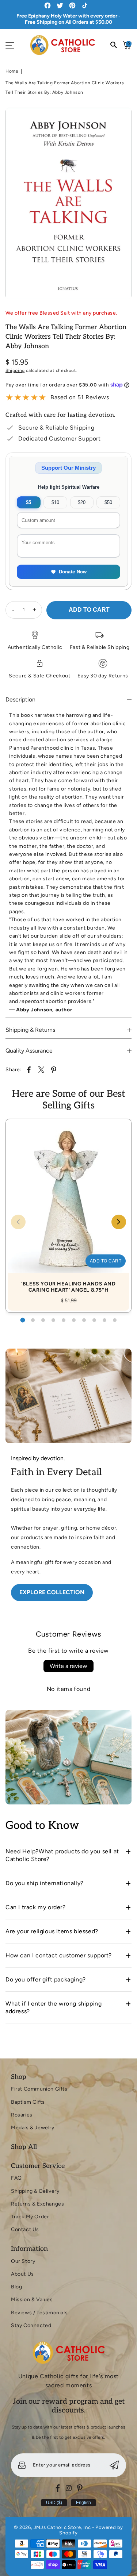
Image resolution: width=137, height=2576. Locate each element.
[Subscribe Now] (114, 2465)
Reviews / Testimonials (39, 2313)
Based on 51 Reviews (80, 397)
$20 (82, 502)
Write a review (68, 1666)
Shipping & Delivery (35, 2191)
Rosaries (22, 2115)
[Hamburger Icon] (10, 45)
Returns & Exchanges (37, 2204)
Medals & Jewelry (33, 2128)
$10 (55, 502)
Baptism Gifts (28, 2102)
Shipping (15, 370)
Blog (16, 2287)
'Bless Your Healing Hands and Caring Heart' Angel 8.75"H (68, 1208)
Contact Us (25, 2229)
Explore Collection (52, 1592)
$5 (28, 502)
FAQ (16, 2178)
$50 (108, 502)
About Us (22, 2274)
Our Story (23, 2261)
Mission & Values (32, 2300)
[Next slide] (119, 1222)
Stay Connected (31, 2325)
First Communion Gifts (39, 2089)
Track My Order (30, 2217)
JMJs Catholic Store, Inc (62, 2527)
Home (12, 71)
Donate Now (73, 572)
